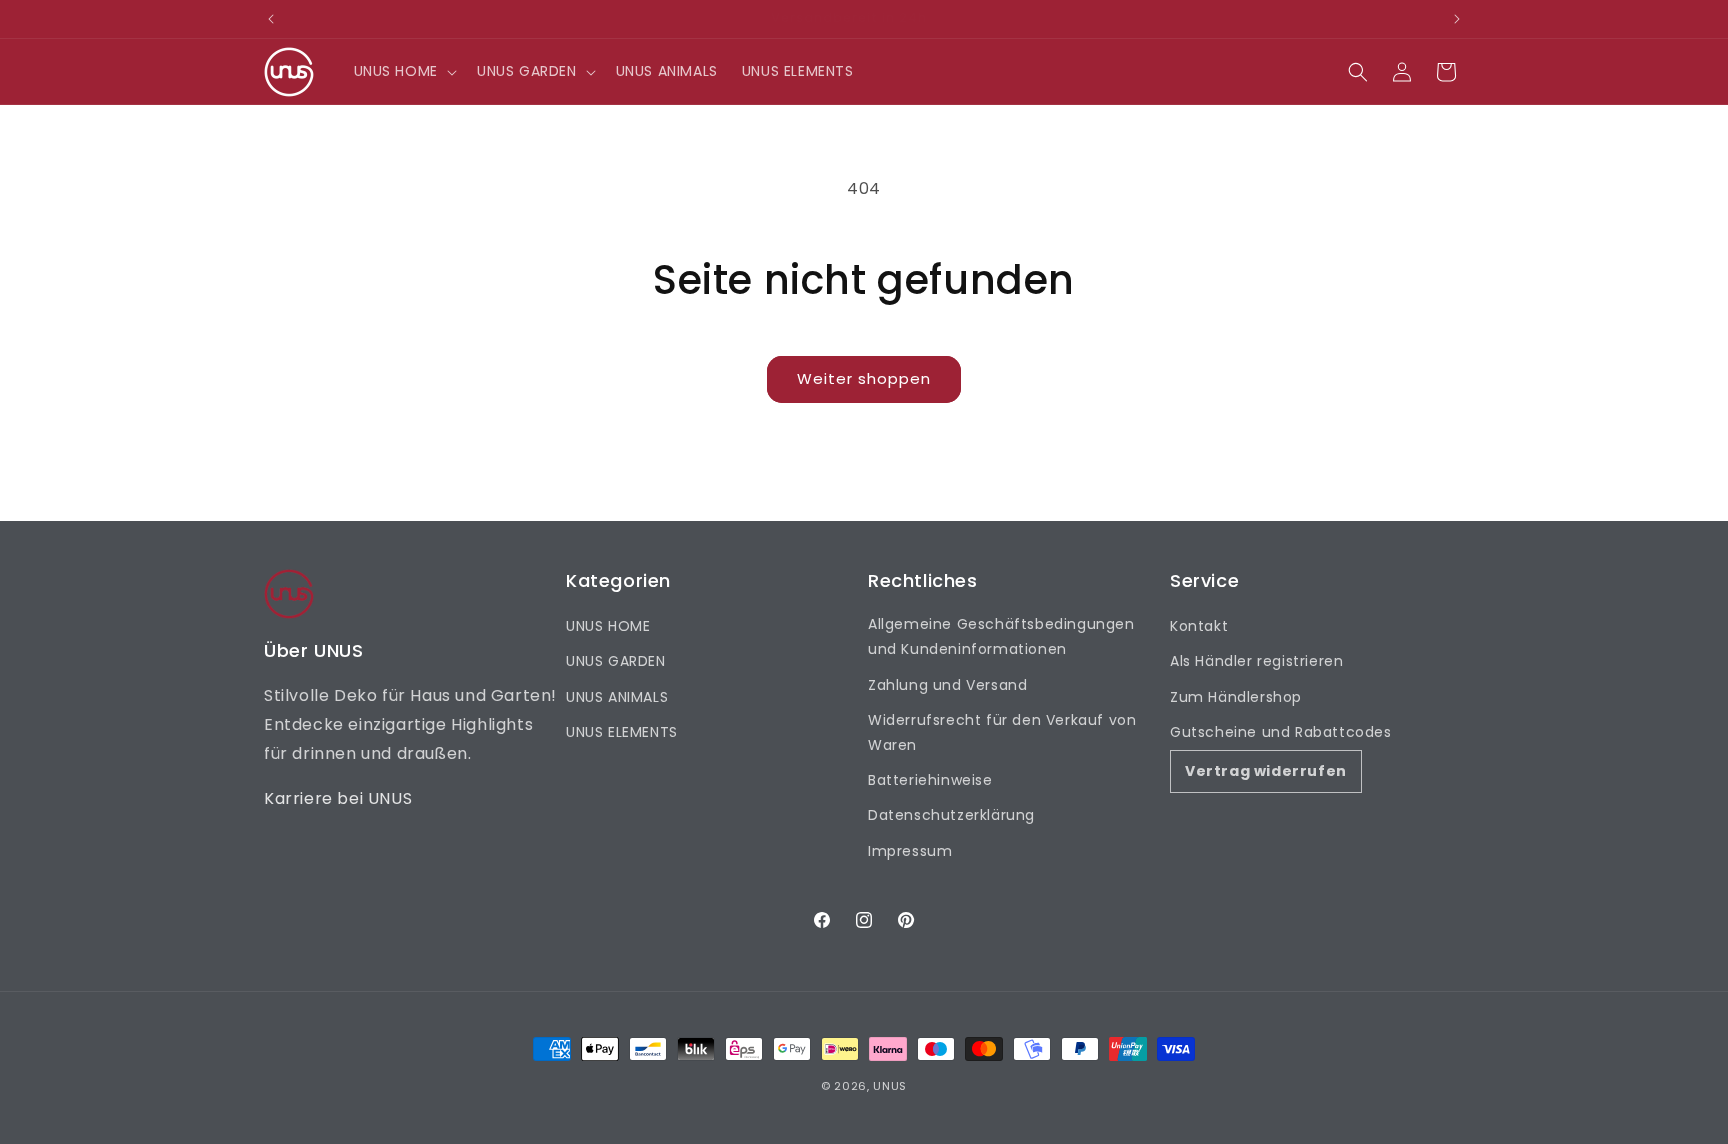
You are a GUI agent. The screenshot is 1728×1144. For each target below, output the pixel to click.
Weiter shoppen (864, 378)
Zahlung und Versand (947, 685)
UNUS (890, 1086)
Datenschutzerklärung (951, 815)
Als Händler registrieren (1256, 661)
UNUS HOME (608, 626)
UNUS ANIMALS (617, 697)
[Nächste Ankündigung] (1457, 19)
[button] (403, 71)
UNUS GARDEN (616, 661)
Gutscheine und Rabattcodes (1281, 732)
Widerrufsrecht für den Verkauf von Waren (1002, 732)
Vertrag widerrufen (1266, 771)
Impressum (910, 851)
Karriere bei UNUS (338, 798)
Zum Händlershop (1236, 697)
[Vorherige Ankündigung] (271, 19)
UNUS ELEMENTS (622, 732)
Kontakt (1199, 626)
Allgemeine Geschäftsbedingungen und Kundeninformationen (1001, 636)
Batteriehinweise (930, 780)
